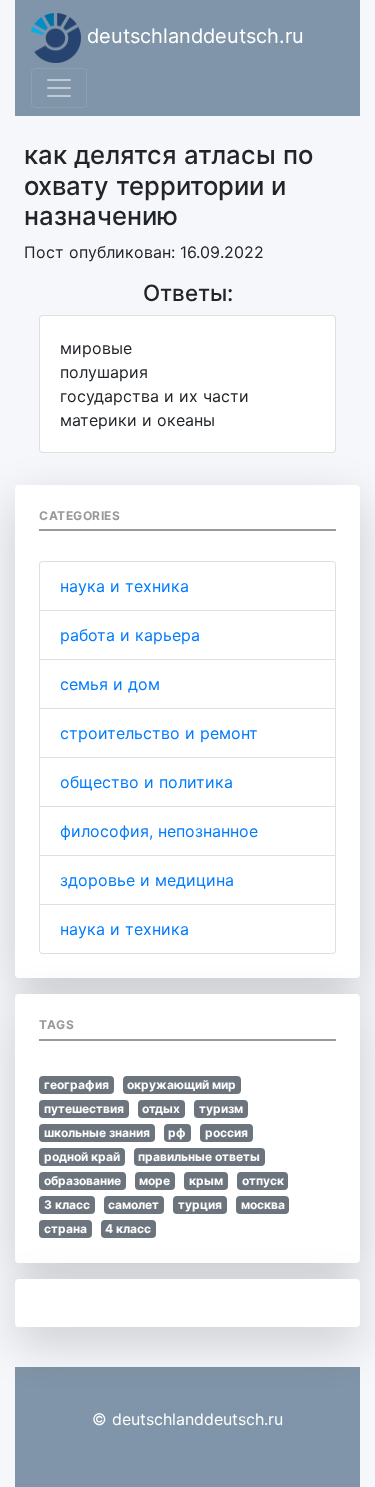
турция (200, 1204)
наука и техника (124, 586)
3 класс (67, 1204)
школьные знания (97, 1132)
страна (65, 1228)
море (154, 1180)
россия (226, 1132)
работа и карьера (130, 635)
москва (263, 1204)
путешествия (84, 1108)
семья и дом (110, 684)
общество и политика (146, 782)
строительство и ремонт (159, 733)
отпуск (263, 1180)
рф (177, 1132)
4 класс (128, 1228)
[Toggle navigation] (59, 88)
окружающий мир (181, 1084)
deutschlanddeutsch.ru (192, 36)
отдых (161, 1108)
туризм (221, 1108)
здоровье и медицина (147, 880)
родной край (82, 1156)
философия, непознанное (159, 831)
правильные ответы (199, 1156)
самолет (133, 1204)
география (76, 1084)
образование (82, 1180)
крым (206, 1180)
